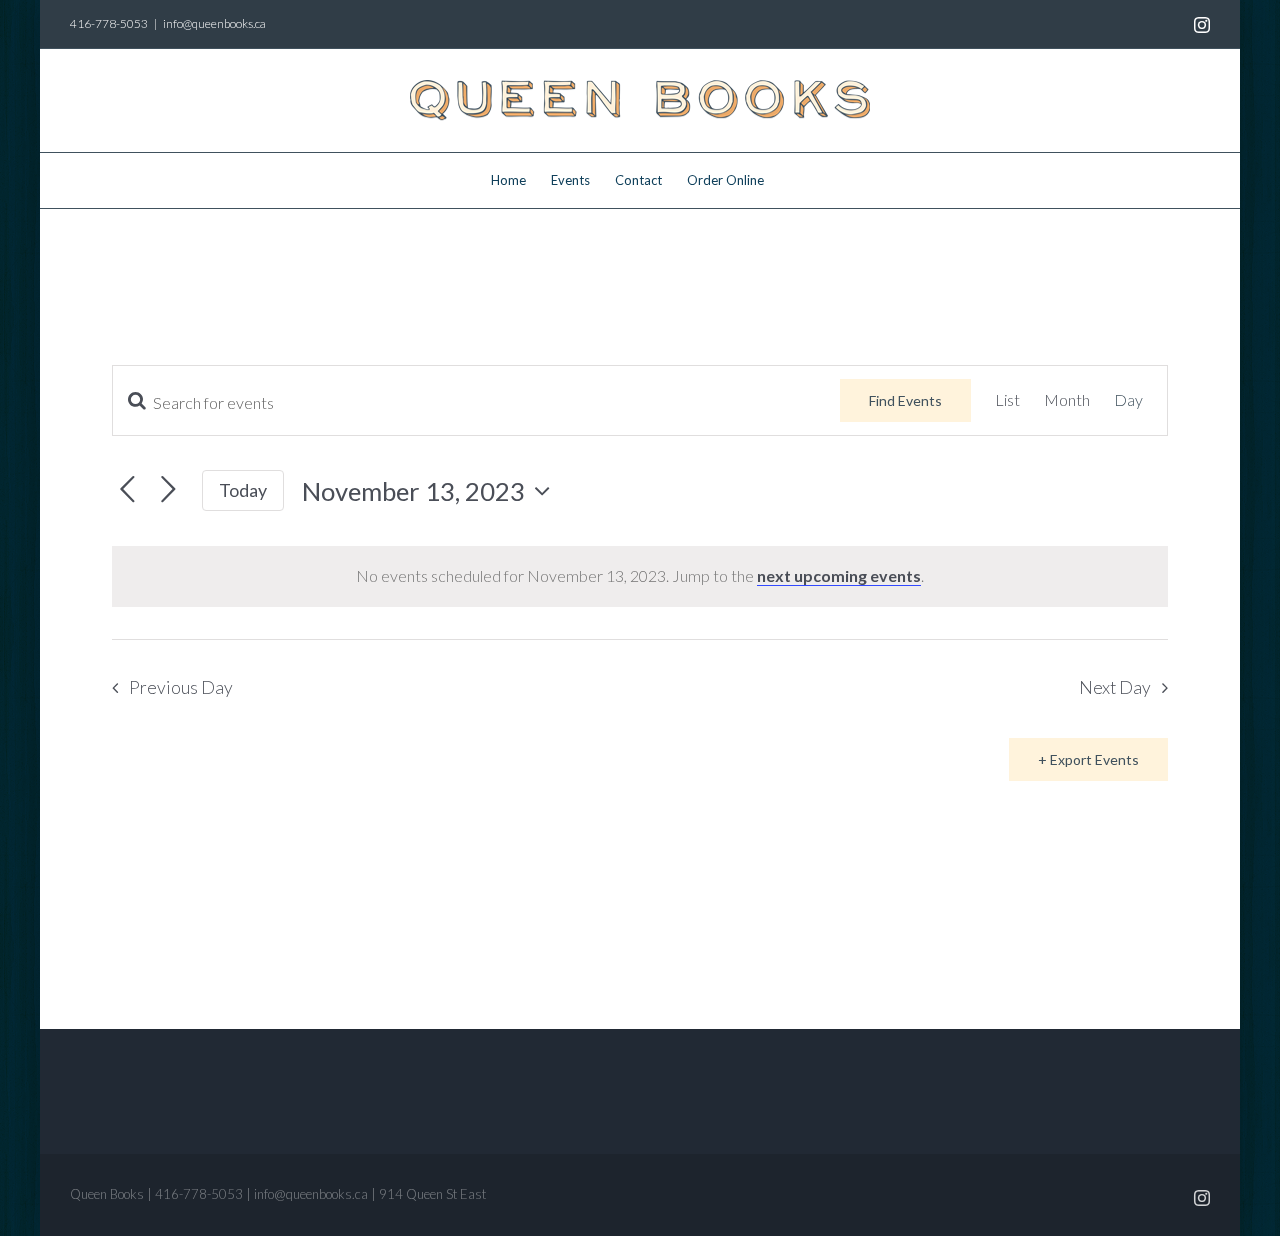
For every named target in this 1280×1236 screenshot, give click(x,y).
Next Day (1115, 687)
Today (243, 490)
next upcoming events (839, 575)
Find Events (905, 400)
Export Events (1094, 759)
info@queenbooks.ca (214, 23)
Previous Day (180, 687)
